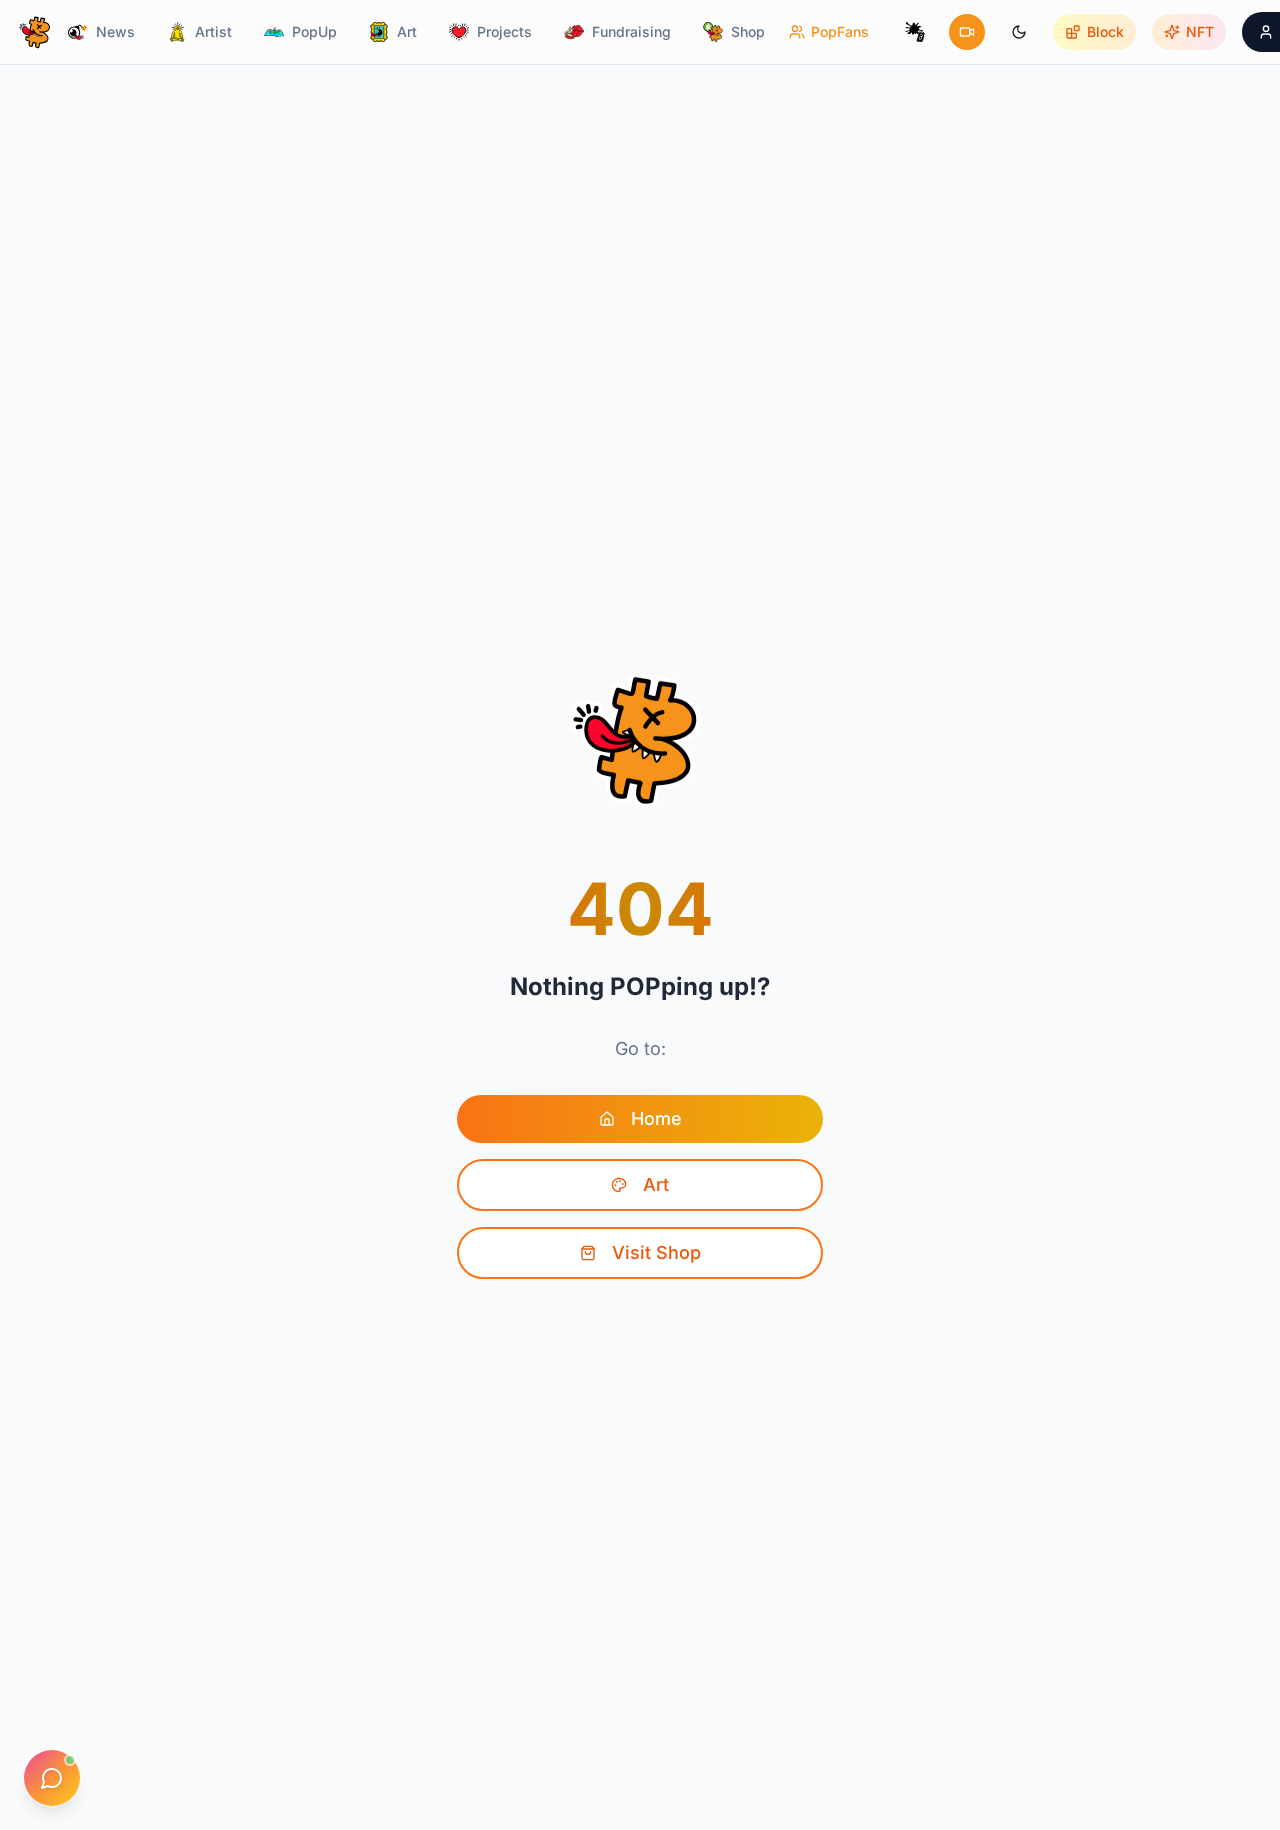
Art (656, 1184)
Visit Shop (656, 1252)
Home (656, 1118)
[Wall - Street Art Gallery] (915, 32)
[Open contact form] (52, 1778)
